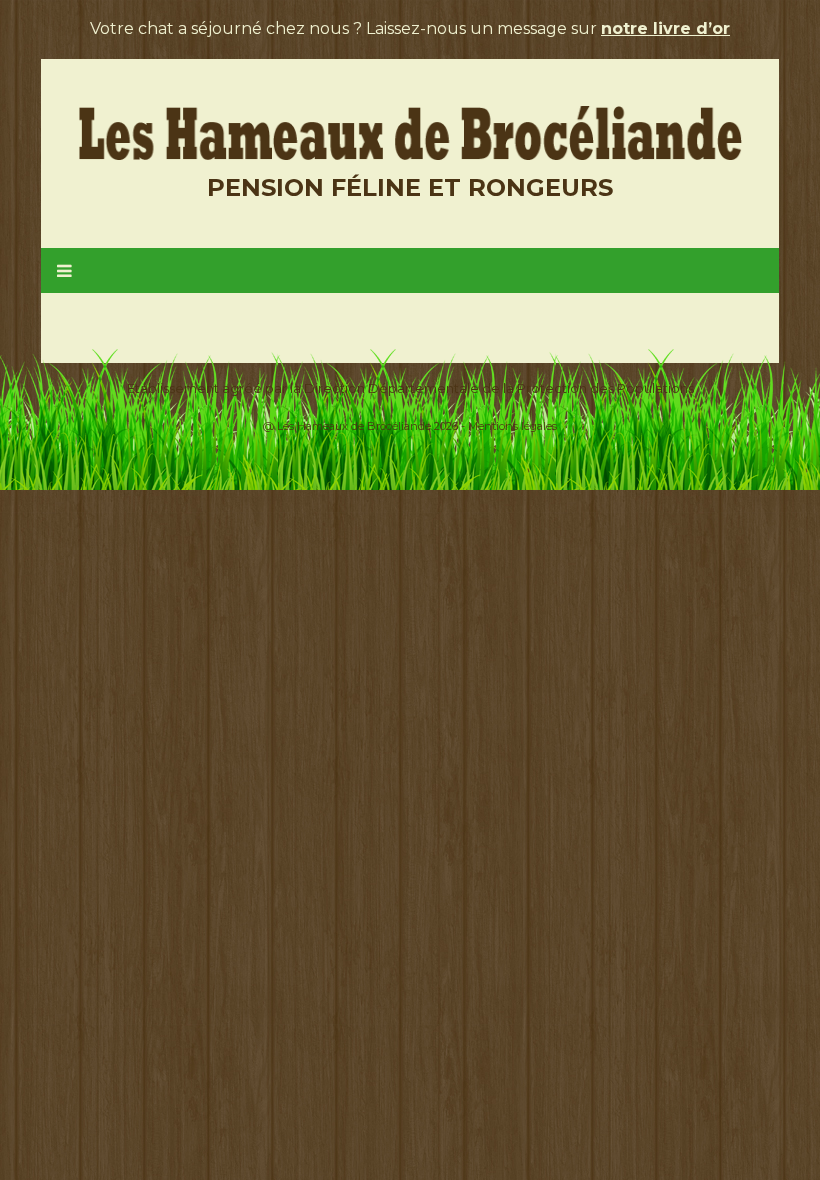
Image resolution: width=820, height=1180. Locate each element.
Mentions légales (512, 426)
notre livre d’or (665, 28)
